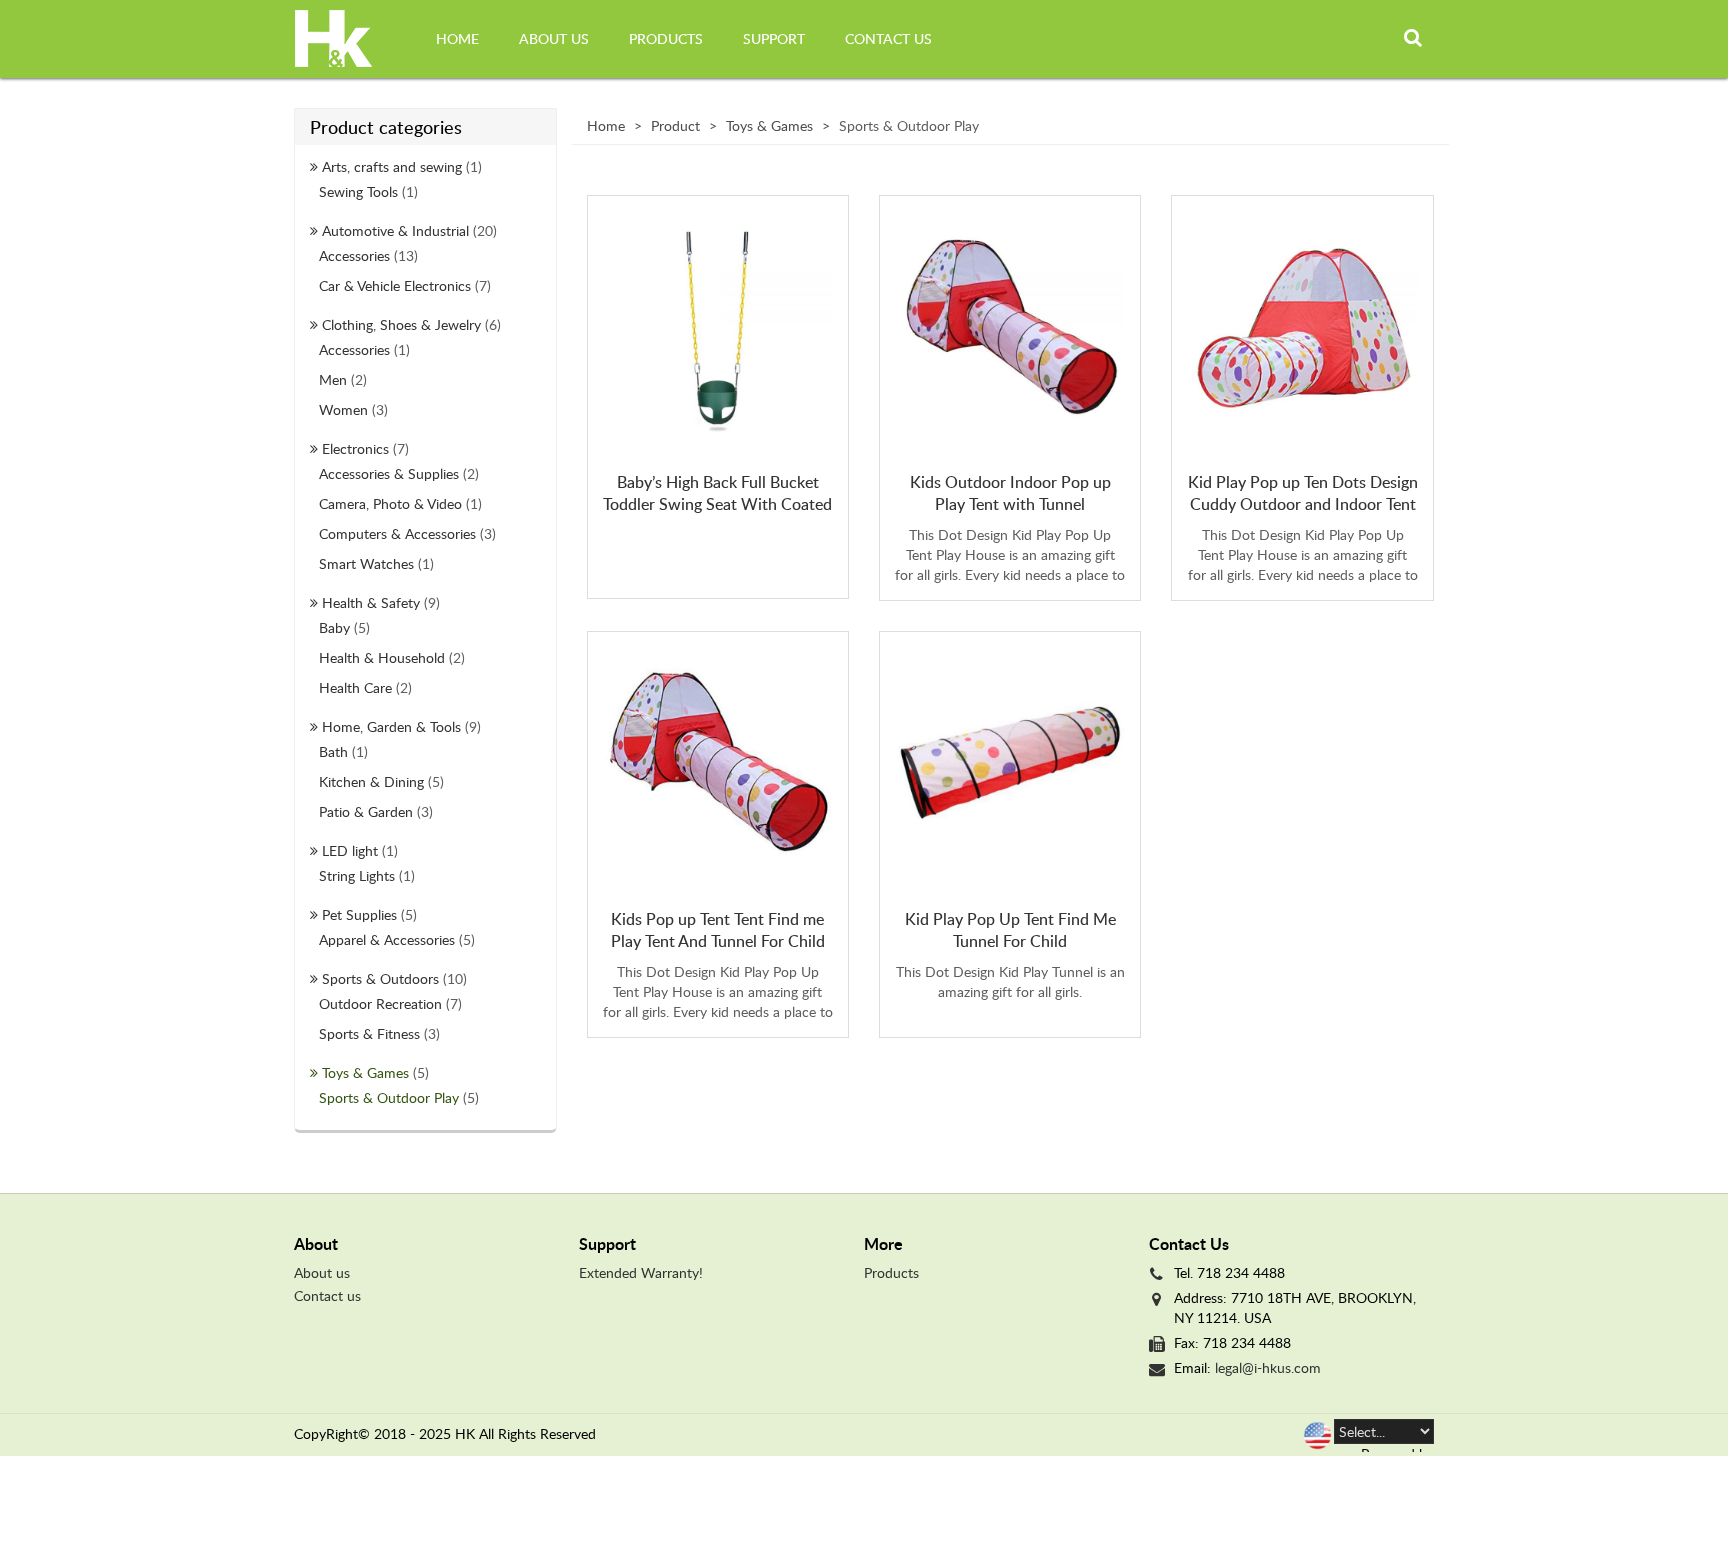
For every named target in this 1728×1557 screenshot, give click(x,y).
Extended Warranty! (641, 1272)
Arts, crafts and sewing (392, 166)
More (883, 1243)
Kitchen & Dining (371, 781)
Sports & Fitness (369, 1033)
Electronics (355, 448)
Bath (333, 751)
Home (457, 38)
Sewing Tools (358, 191)
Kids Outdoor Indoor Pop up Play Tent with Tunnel (1010, 493)
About (316, 1243)
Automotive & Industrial (395, 230)
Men (333, 379)
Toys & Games (365, 1072)
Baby (334, 627)
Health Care (355, 687)
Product (675, 125)
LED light (350, 850)
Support (774, 38)
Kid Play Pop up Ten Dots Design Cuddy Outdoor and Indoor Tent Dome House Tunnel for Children (1303, 504)
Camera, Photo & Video (390, 503)
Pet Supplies (359, 914)
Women (343, 409)
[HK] (333, 38)
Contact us (888, 38)
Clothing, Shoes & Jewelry (401, 324)
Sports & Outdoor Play (389, 1097)
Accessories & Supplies (389, 473)
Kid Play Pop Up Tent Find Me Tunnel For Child (1010, 930)
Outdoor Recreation (380, 1003)
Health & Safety (371, 602)
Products (666, 38)
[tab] (429, 1244)
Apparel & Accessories (387, 939)
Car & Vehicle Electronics (395, 285)
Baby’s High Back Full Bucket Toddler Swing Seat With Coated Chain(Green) (717, 504)
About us (554, 38)
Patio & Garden (366, 811)
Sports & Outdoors (380, 978)
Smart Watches (366, 563)
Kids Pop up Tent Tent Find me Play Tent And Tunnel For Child (718, 930)
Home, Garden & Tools (391, 726)
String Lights (357, 875)
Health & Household (382, 657)
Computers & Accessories (397, 533)
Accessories (354, 255)
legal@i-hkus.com (1268, 1367)
